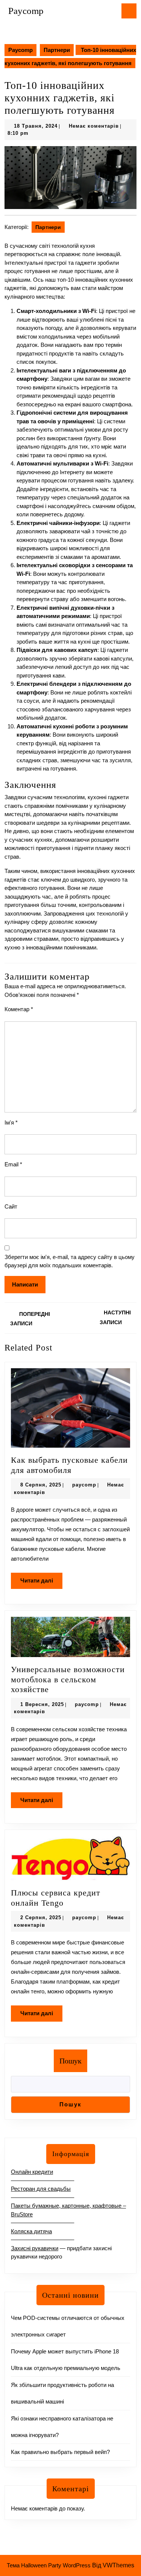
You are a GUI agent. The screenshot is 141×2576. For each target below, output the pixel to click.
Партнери (57, 50)
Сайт (11, 1206)
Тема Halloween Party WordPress (49, 2565)
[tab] (129, 11)
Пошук (70, 2061)
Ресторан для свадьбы (41, 2189)
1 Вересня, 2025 (42, 1704)
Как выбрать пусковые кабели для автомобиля (69, 1465)
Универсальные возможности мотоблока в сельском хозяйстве (68, 1679)
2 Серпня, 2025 (41, 1918)
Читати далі (41, 1583)
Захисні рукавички (35, 2248)
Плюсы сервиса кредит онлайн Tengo (56, 1898)
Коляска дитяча (31, 2231)
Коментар (19, 1009)
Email (13, 1164)
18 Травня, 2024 (36, 126)
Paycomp (26, 11)
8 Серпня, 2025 (41, 1485)
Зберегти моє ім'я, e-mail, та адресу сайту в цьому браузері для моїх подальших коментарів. (70, 1261)
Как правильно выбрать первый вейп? (60, 2452)
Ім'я (11, 1122)
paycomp (84, 1485)
